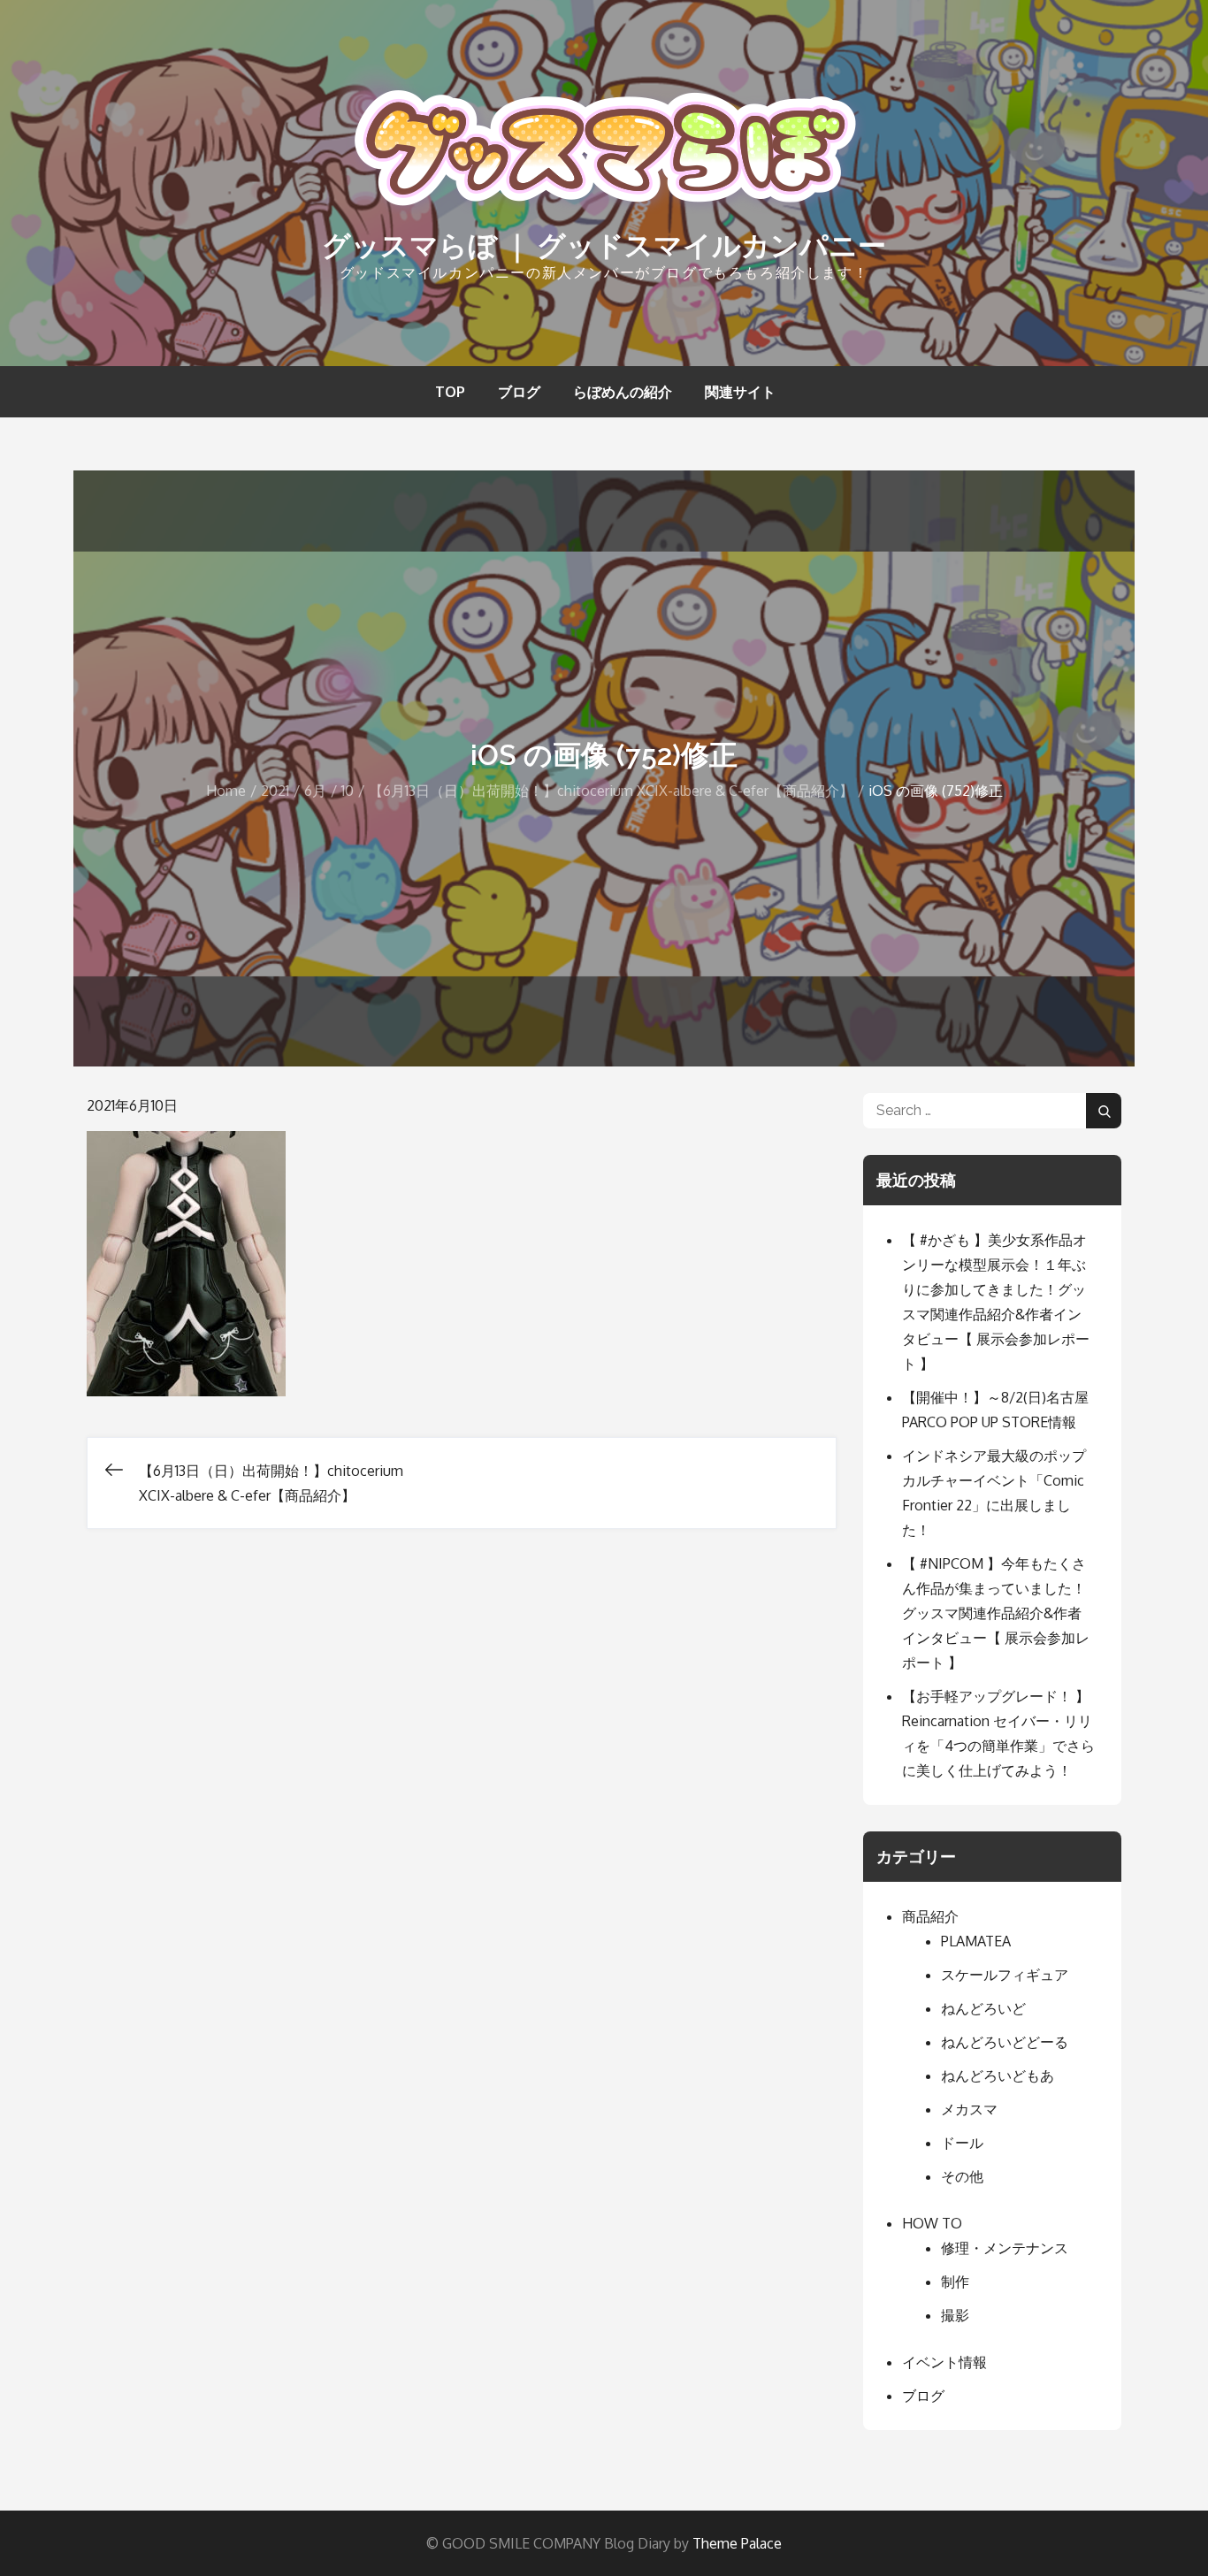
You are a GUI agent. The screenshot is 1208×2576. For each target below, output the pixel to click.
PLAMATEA (976, 1941)
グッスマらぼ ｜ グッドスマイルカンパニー (604, 245)
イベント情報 (944, 2362)
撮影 (955, 2315)
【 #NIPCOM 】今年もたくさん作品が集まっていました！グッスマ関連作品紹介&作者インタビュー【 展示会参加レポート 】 (996, 1613)
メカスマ (969, 2109)
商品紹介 (930, 1916)
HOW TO (932, 2223)
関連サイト (740, 392)
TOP (450, 392)
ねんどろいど (983, 2008)
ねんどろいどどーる (1005, 2042)
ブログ (519, 392)
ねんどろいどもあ (998, 2075)
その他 (962, 2176)
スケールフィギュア (1005, 1975)
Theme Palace (737, 2543)
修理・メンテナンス (1005, 2248)
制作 (955, 2282)
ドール (962, 2143)
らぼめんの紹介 (623, 392)
